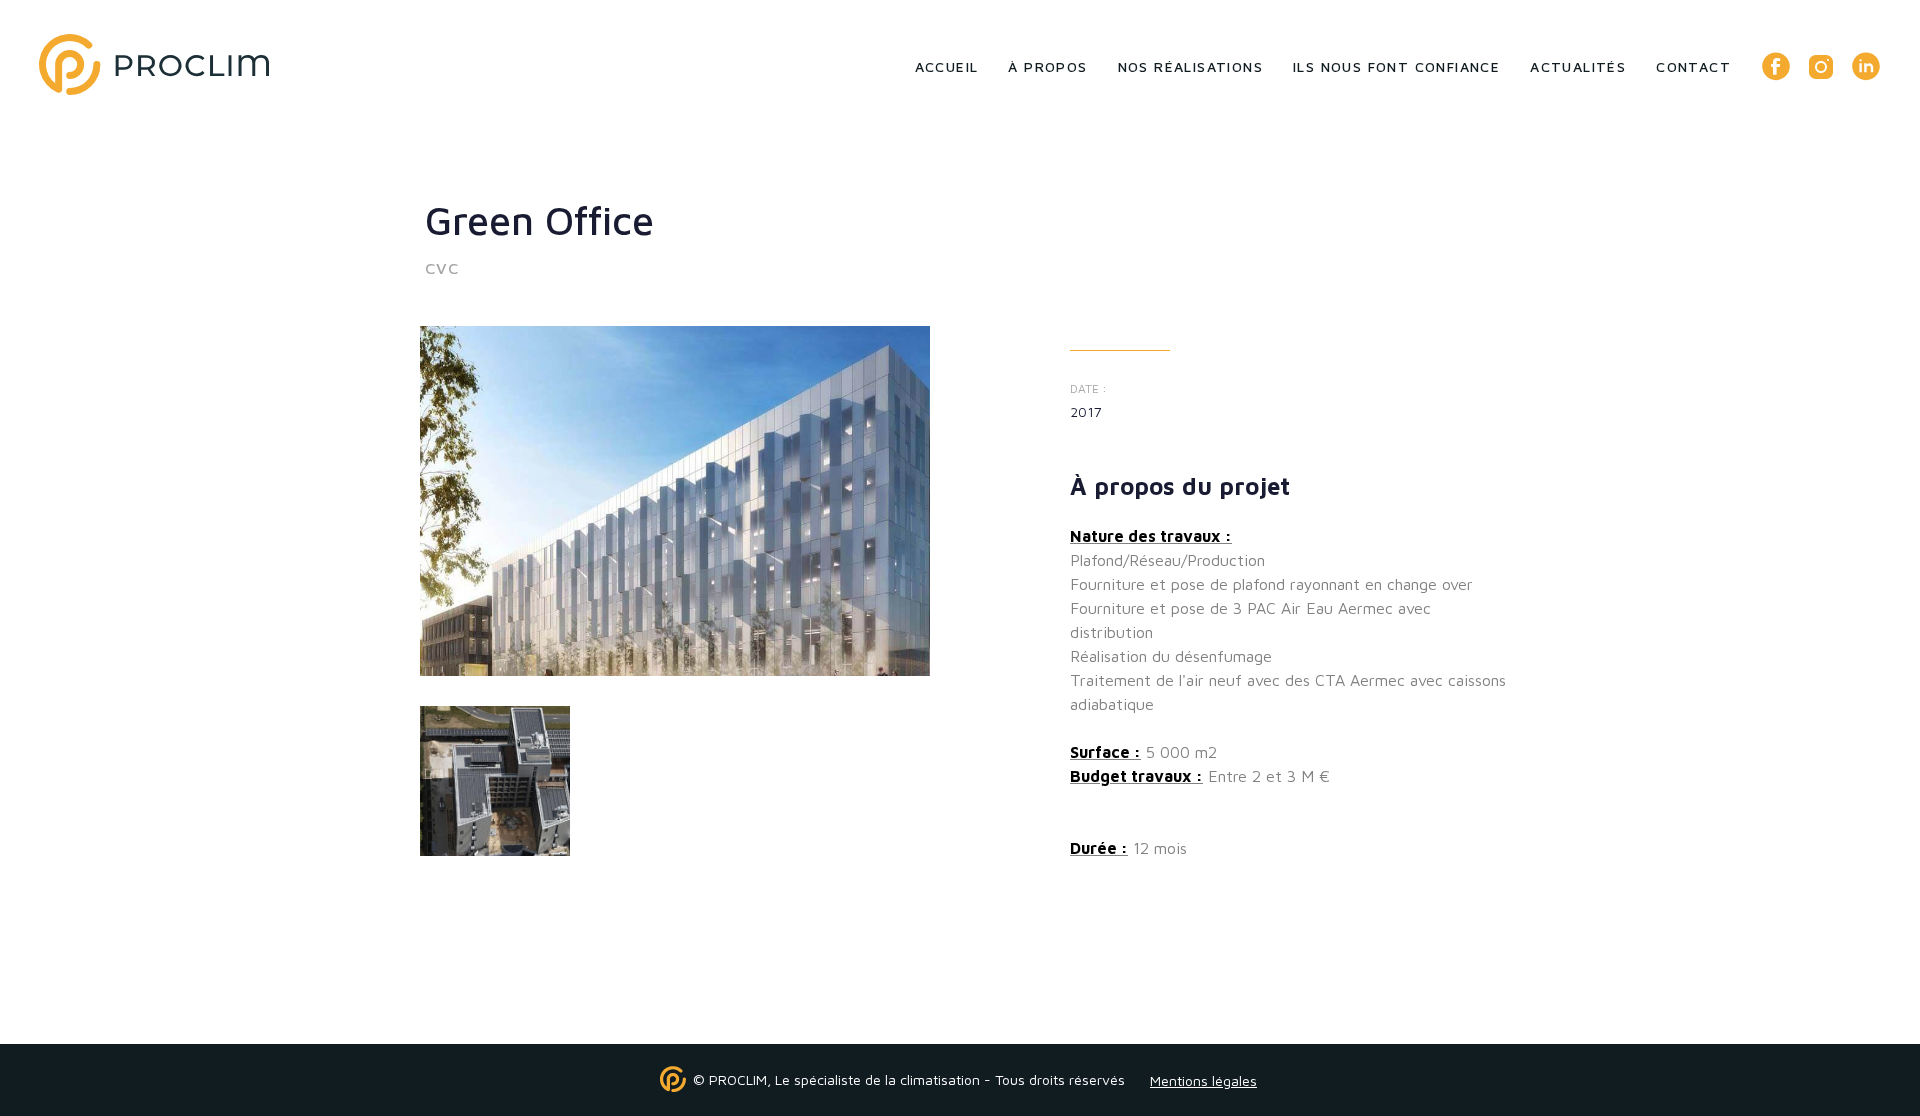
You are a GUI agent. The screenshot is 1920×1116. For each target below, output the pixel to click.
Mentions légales (1203, 1080)
